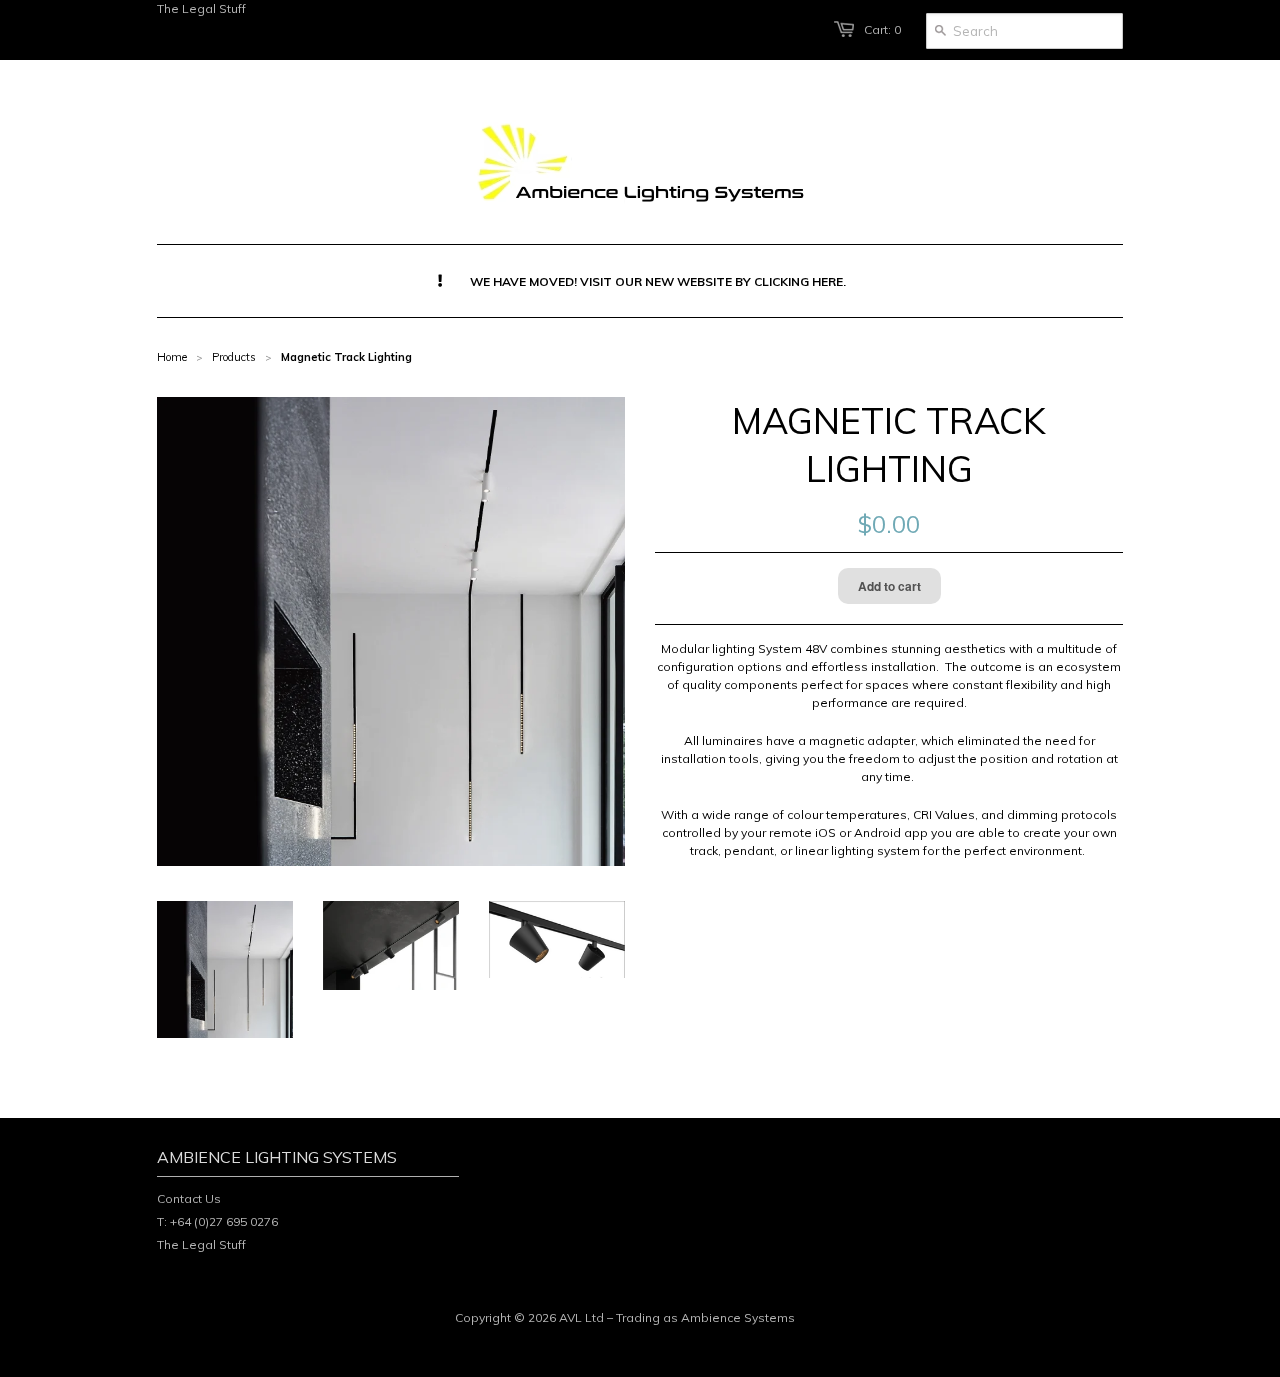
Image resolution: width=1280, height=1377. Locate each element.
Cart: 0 (882, 29)
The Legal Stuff (201, 8)
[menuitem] (640, 281)
